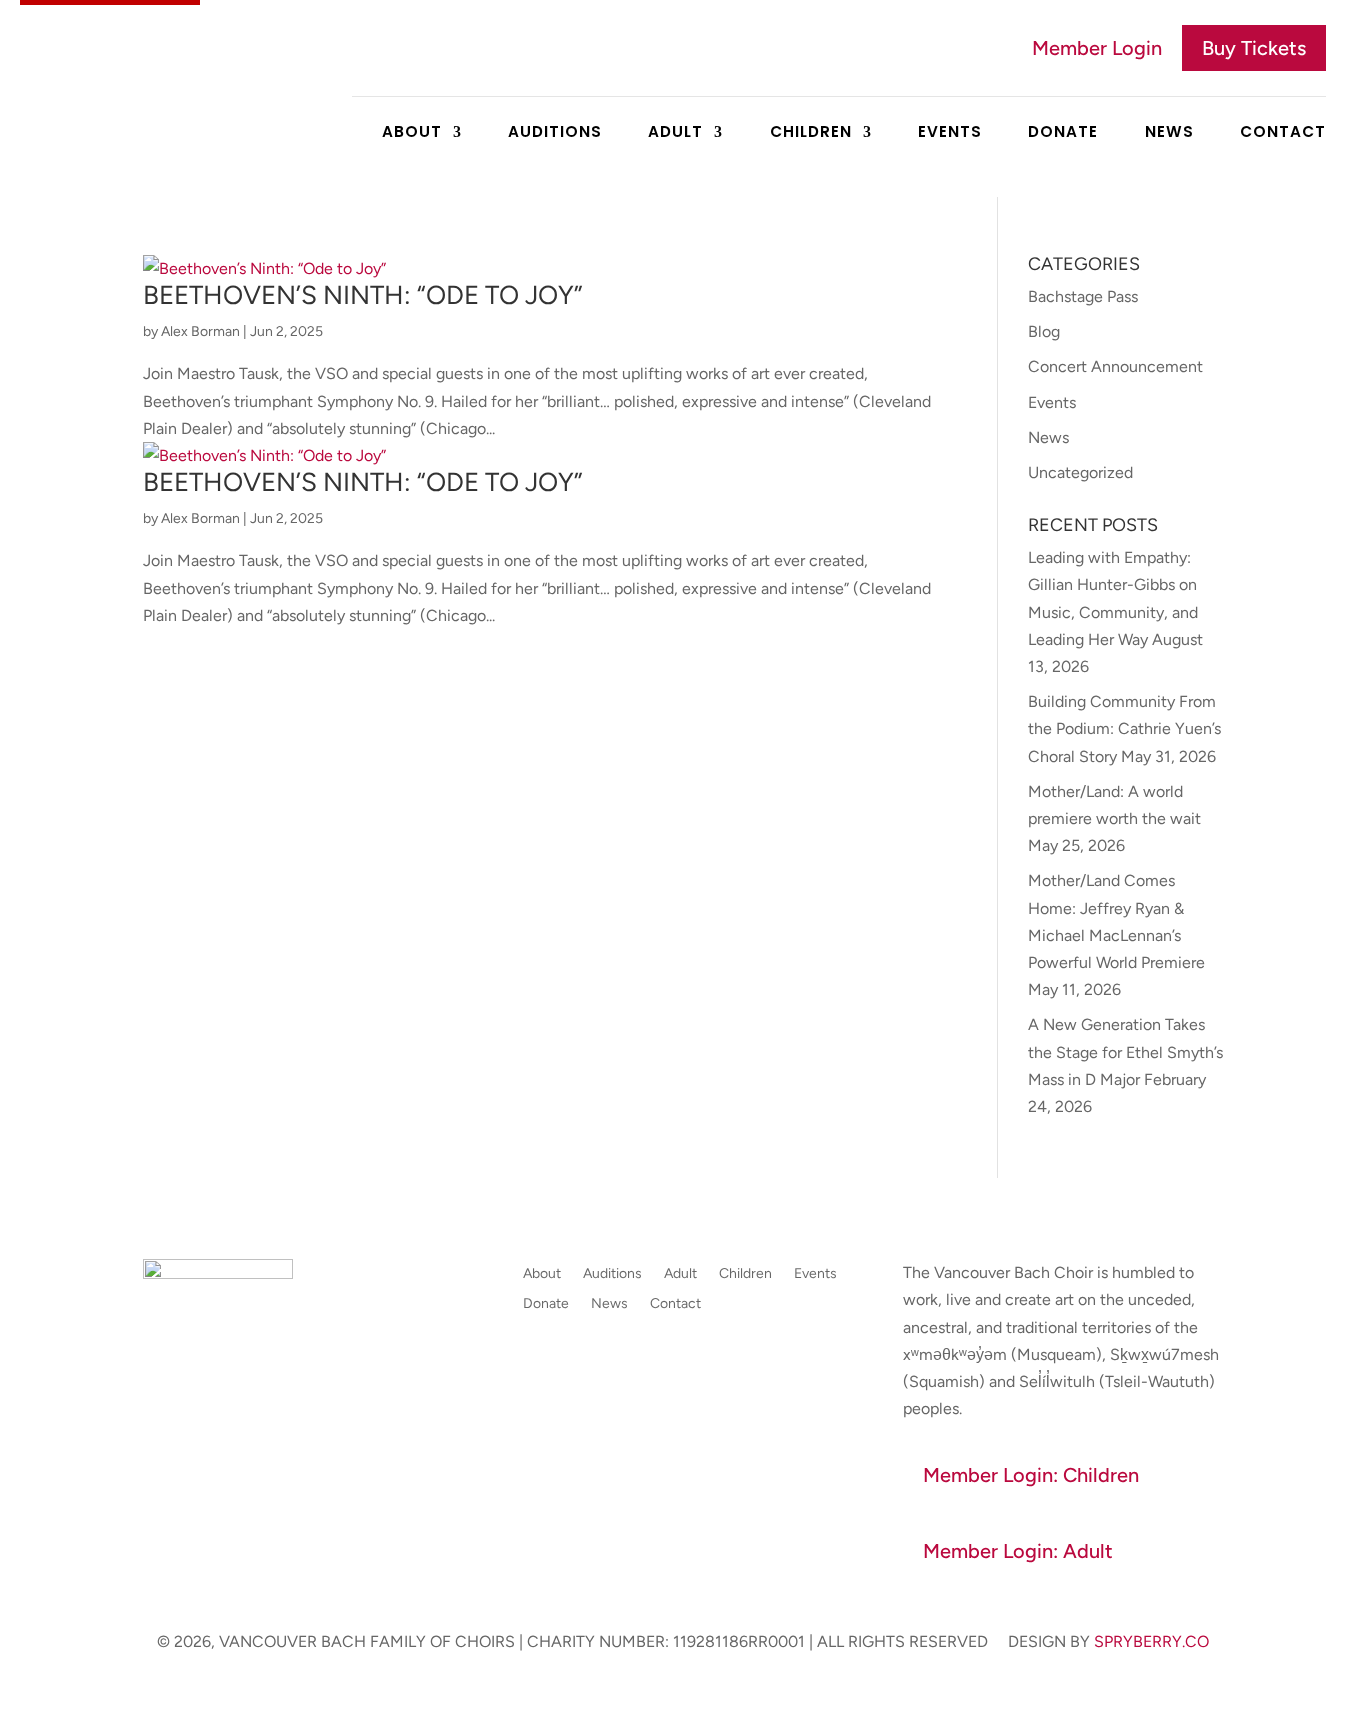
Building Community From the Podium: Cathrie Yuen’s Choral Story (1124, 728)
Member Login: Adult (1018, 1551)
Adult (675, 133)
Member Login (1097, 48)
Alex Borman (200, 331)
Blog (1044, 331)
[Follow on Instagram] (199, 1455)
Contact (1283, 133)
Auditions (555, 133)
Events (950, 133)
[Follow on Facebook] (159, 1455)
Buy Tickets (1254, 48)
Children (811, 133)
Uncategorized (1080, 472)
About (412, 133)
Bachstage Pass (1083, 296)
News (1169, 133)
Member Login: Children (1031, 1475)
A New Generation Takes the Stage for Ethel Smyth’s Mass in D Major (1125, 1051)
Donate (1063, 133)
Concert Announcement (1115, 366)
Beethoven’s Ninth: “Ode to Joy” (363, 295)
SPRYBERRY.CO (1151, 1641)
